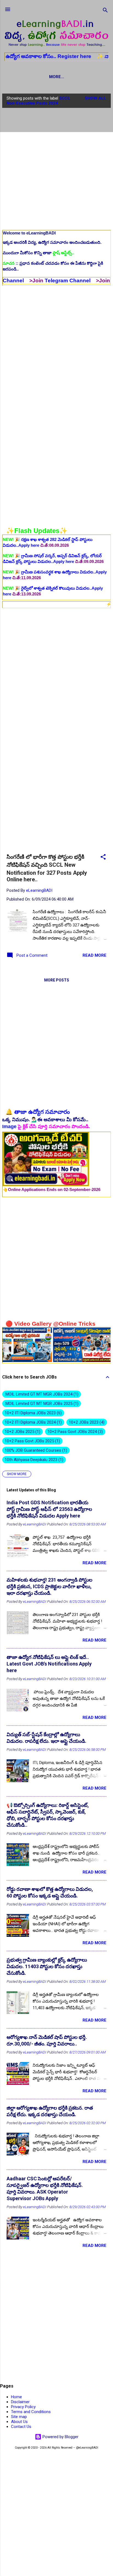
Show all (96, 98)
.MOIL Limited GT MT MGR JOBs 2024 (41, 1394)
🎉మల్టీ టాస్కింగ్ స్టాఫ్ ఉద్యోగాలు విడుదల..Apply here (54, 588)
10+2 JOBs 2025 (22, 1432)
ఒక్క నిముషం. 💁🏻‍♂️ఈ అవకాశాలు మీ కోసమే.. (45, 1120)
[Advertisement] (56, 169)
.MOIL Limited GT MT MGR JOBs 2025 (41, 1404)
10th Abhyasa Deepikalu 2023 (33, 1460)
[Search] (105, 11)
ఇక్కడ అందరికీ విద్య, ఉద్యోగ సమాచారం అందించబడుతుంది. (52, 242)
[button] (103, 858)
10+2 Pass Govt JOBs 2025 (32, 1441)
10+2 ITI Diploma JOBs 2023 (33, 1413)
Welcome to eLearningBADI (29, 233)
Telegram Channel (28, 281)
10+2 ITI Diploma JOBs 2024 (33, 1422)
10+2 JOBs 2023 (86, 1422)
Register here (36, 56)
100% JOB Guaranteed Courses (35, 1450)
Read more (94, 955)
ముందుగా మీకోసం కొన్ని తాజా (38, 253)
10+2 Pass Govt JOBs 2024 (74, 1432)
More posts (57, 980)
